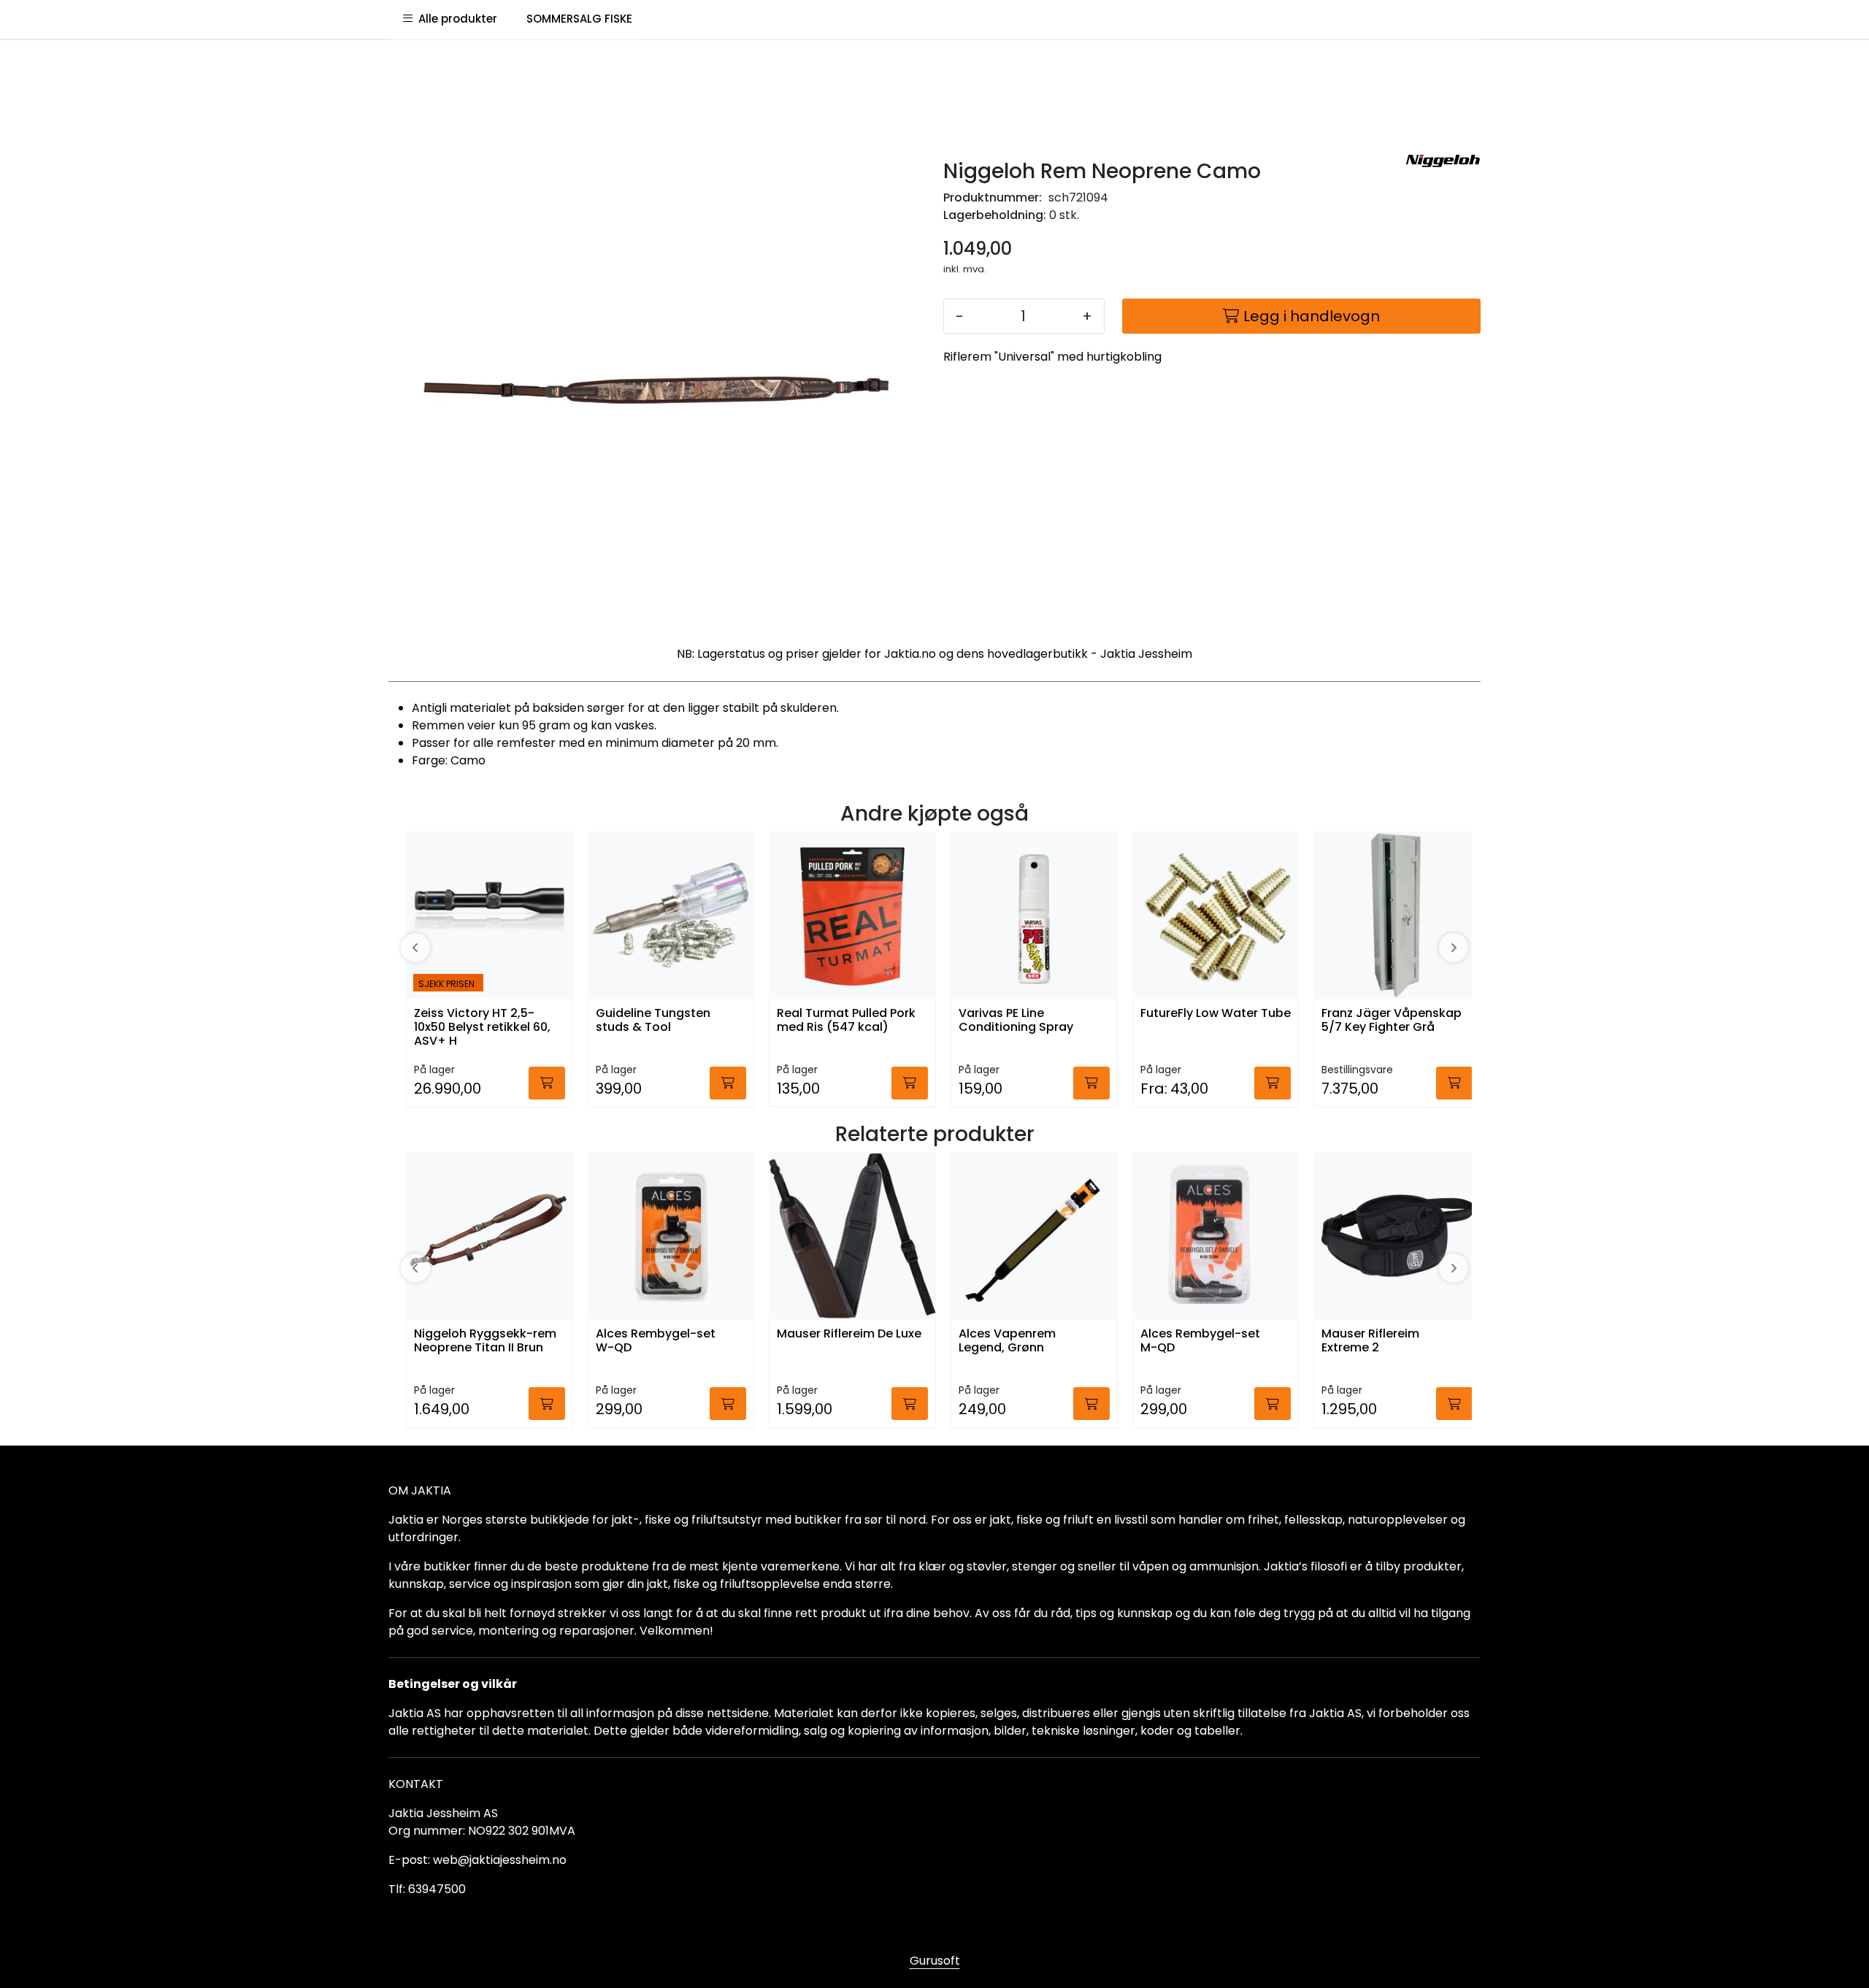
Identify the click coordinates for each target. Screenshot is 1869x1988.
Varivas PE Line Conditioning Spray (1016, 1021)
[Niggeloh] (1443, 161)
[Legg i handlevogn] (547, 1083)
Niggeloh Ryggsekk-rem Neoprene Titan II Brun (485, 1341)
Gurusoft (935, 1961)
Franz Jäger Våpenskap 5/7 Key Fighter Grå (1392, 1021)
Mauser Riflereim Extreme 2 (1370, 1341)
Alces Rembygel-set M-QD (1200, 1341)
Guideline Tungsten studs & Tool (653, 1021)
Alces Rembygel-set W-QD (656, 1341)
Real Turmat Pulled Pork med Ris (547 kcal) (846, 1021)
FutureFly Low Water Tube (1216, 1014)
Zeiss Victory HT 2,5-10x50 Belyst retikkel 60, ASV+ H (482, 1028)
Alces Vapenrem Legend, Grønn (1007, 1341)
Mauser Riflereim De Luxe (849, 1334)
